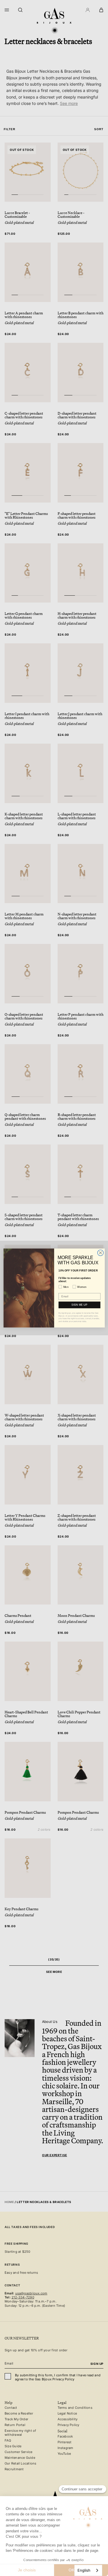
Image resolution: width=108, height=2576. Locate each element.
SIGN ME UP (79, 1305)
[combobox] (88, 2570)
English (84, 2570)
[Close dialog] (100, 1253)
